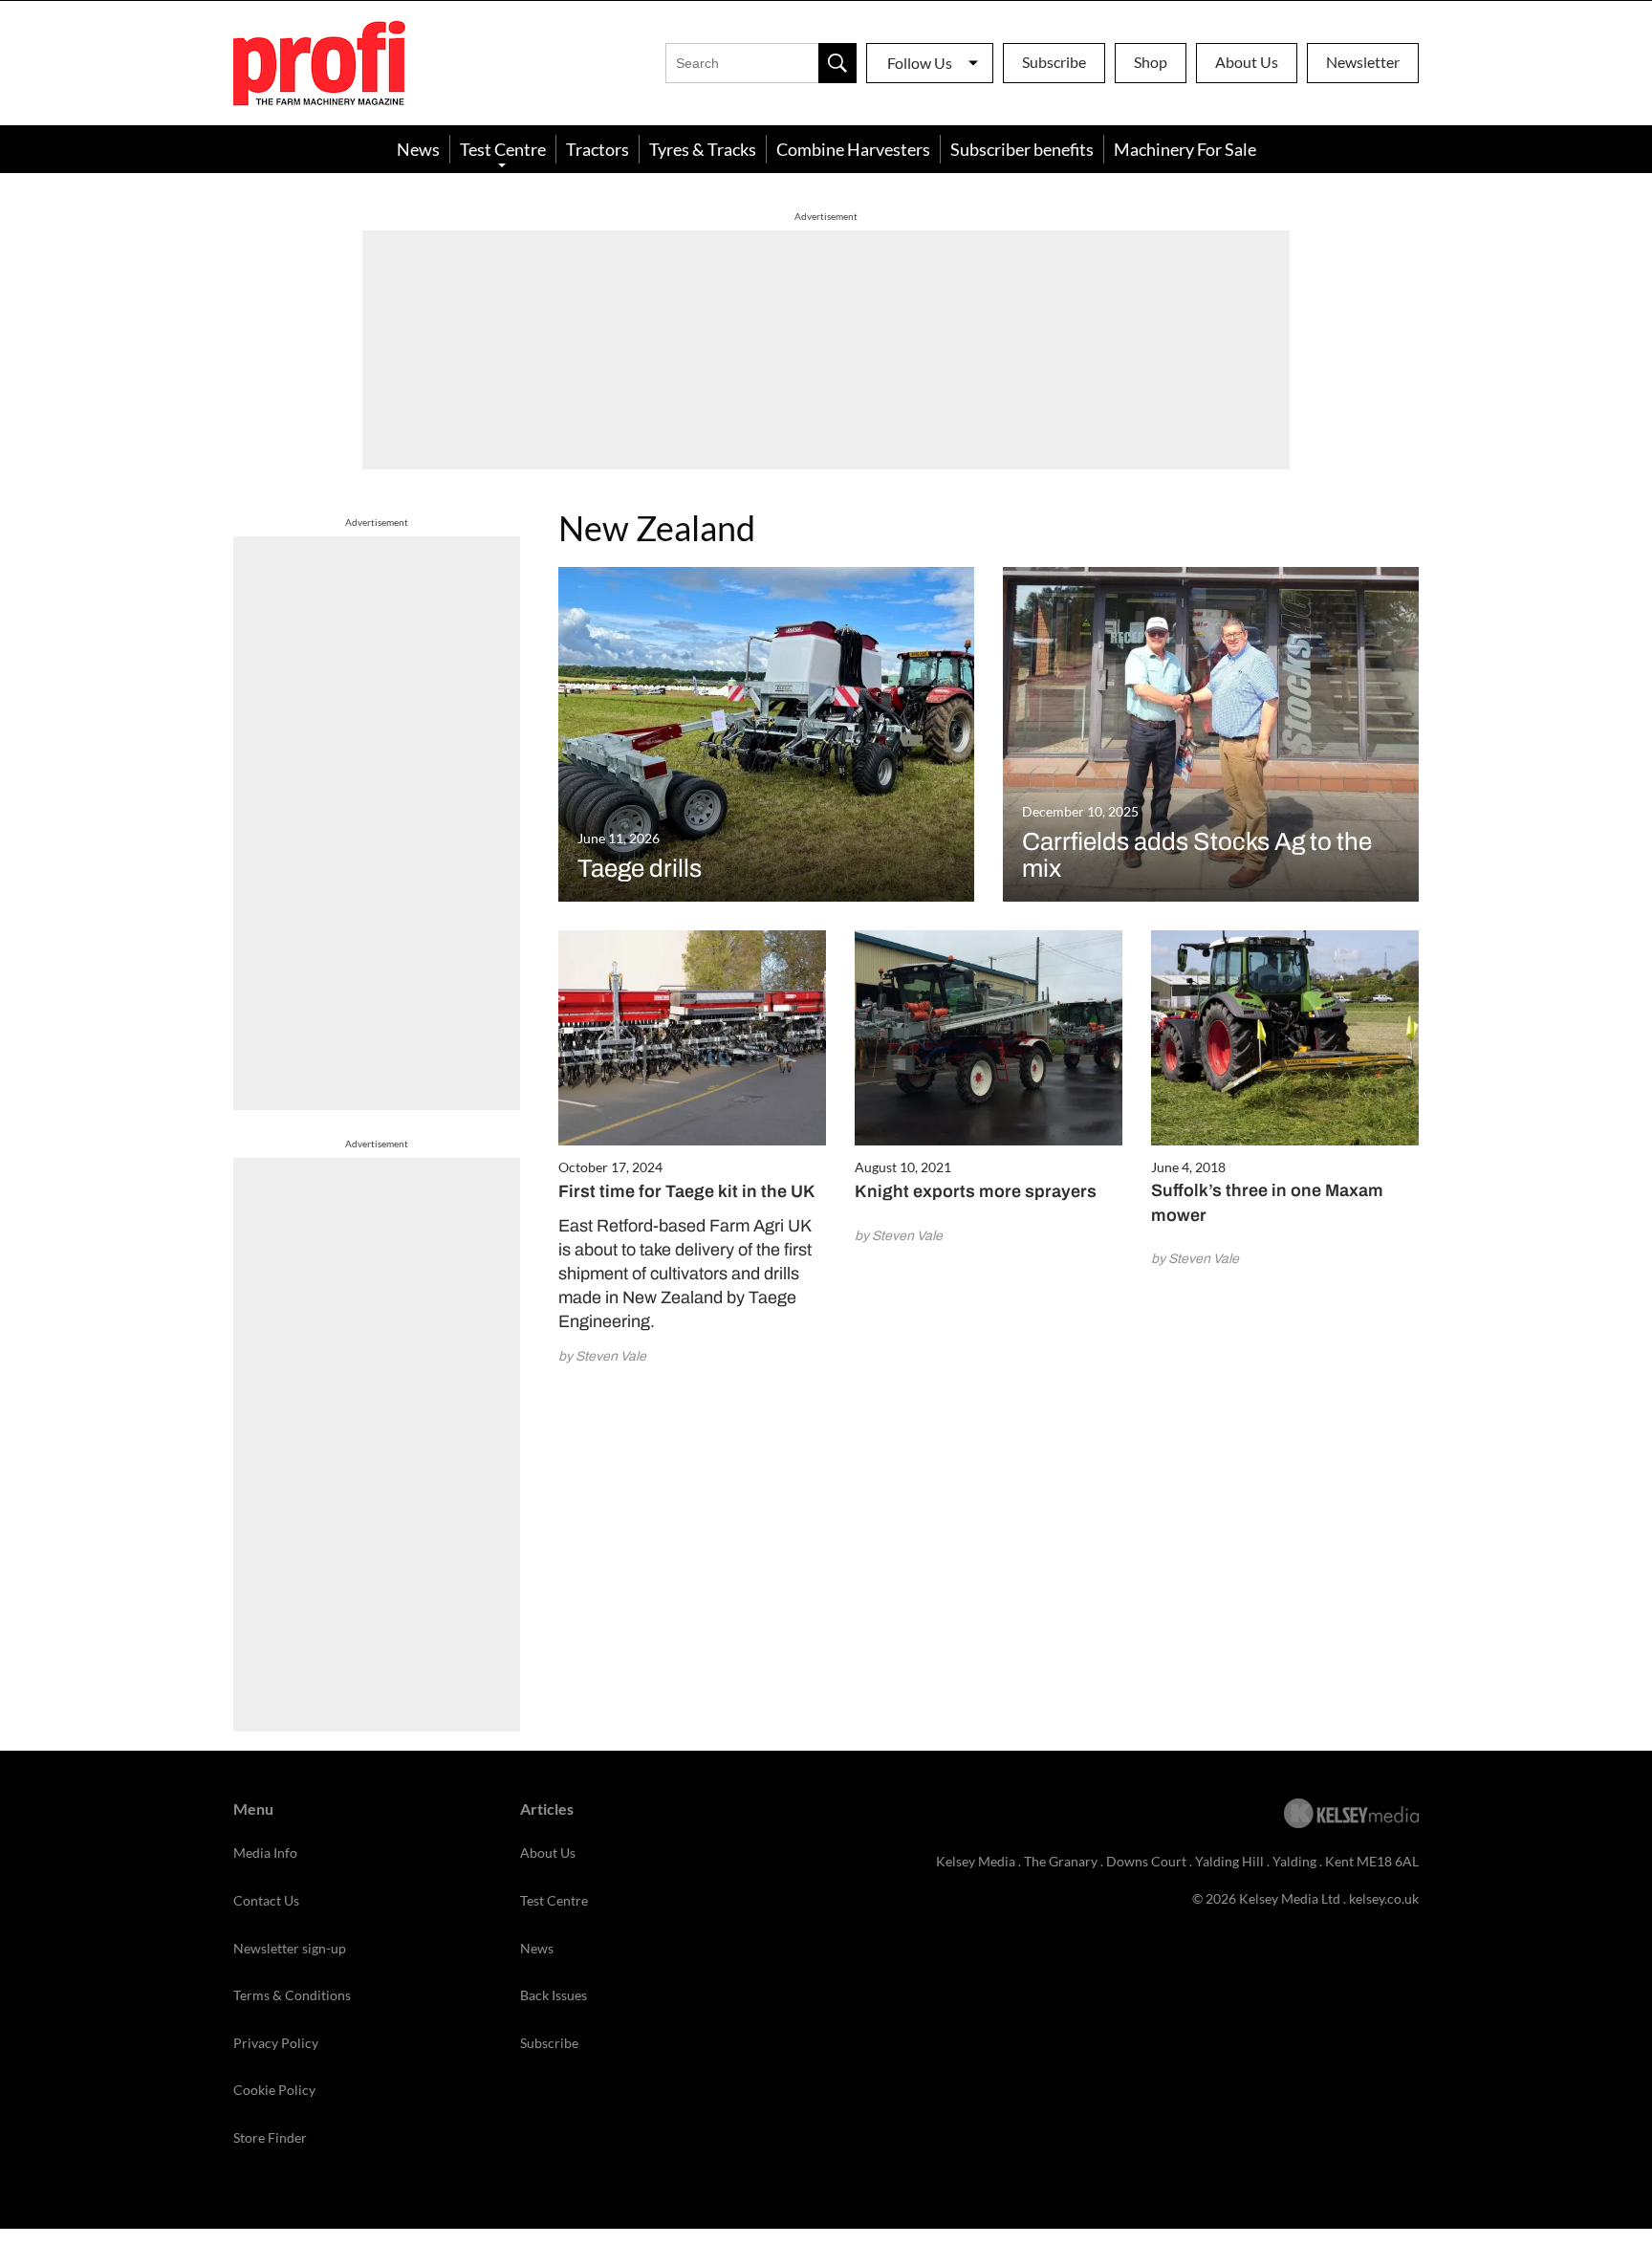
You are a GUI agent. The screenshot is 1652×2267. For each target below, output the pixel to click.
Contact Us (266, 1900)
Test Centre (503, 149)
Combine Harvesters (853, 149)
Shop (1151, 62)
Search (837, 63)
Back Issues (554, 1995)
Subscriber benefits (1022, 149)
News (418, 149)
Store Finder (270, 2137)
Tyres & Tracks (703, 149)
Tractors (598, 149)
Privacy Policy (276, 2043)
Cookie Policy (274, 2090)
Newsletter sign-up (290, 1948)
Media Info (265, 1853)
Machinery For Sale (1185, 149)
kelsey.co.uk (1384, 1898)
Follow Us (920, 63)
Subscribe (1054, 62)
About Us (1247, 62)
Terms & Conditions (292, 1995)
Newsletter (1363, 62)
